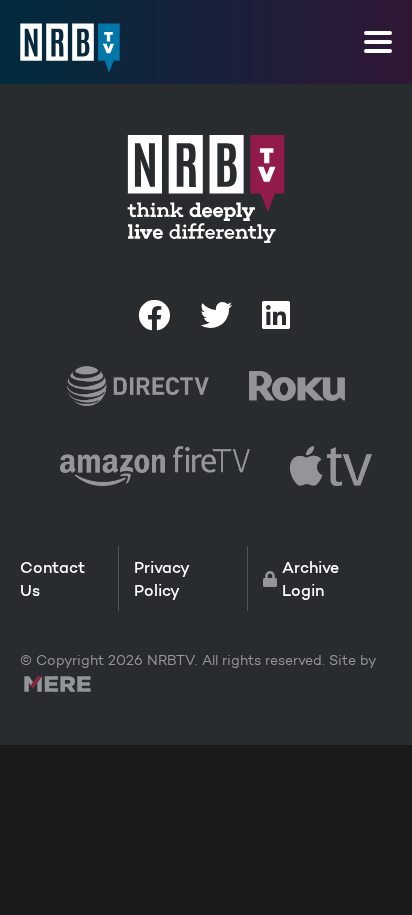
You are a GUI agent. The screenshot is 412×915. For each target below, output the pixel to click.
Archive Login (310, 578)
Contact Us (52, 578)
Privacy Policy (161, 578)
